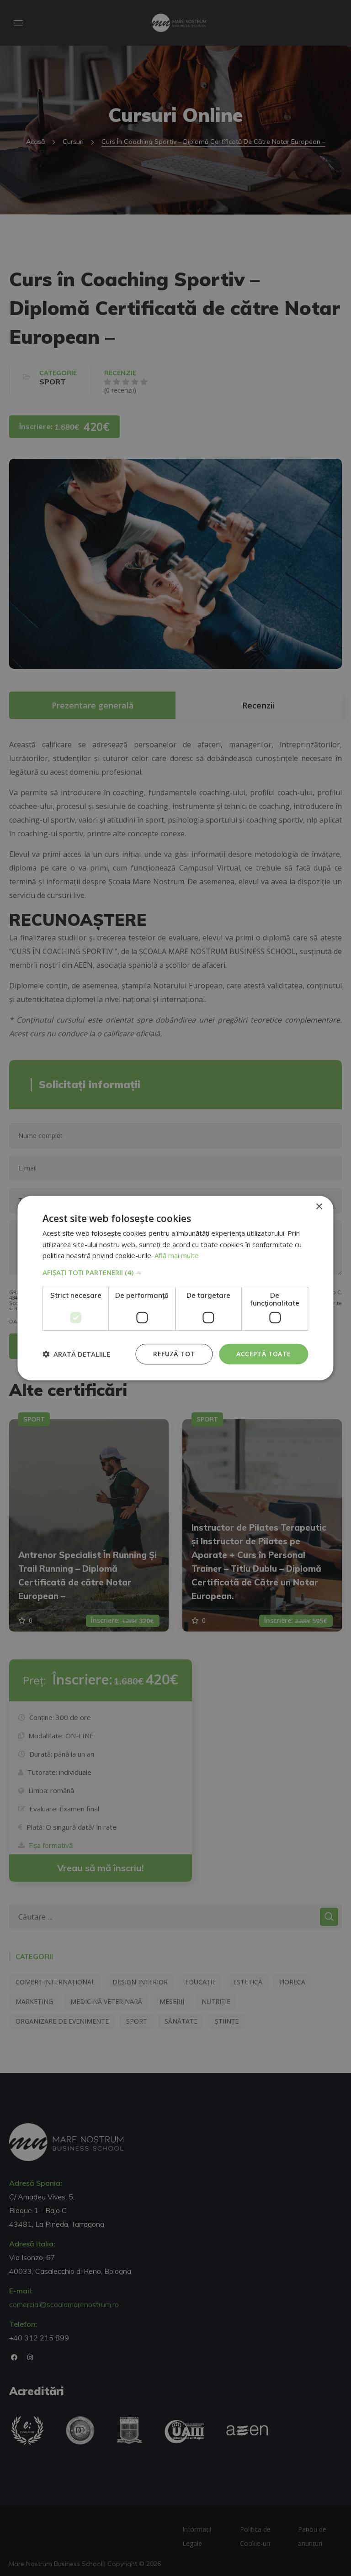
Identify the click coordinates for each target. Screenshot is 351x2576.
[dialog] (175, 1288)
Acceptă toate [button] (263, 1354)
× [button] (319, 1206)
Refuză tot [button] (174, 1354)
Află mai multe (177, 1255)
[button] (175, 1272)
